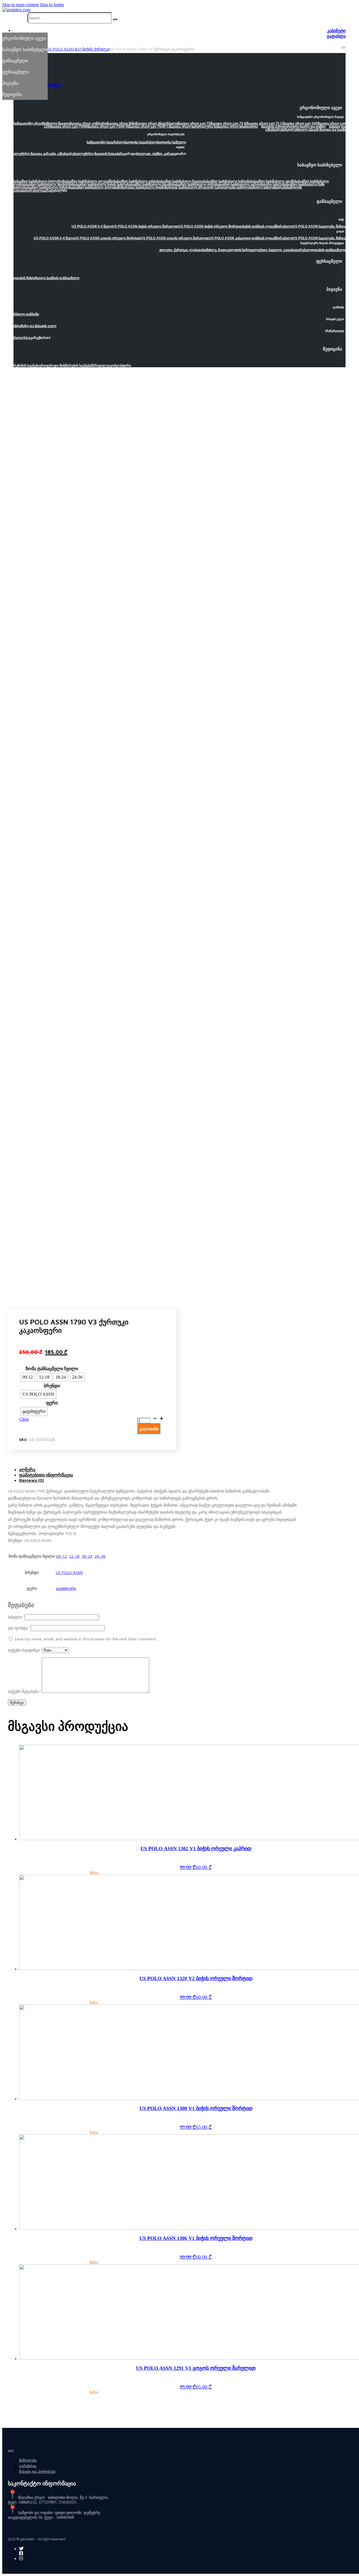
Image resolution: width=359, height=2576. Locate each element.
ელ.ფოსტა (19, 1628)
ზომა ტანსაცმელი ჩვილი (52, 1369)
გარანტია (28, 2466)
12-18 (74, 1556)
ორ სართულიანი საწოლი (229, 187)
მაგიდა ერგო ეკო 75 (194, 123)
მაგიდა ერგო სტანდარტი (237, 127)
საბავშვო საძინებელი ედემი (273, 181)
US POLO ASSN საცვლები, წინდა (319, 226)
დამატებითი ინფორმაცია (46, 1475)
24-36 (100, 1556)
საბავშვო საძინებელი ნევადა (180, 181)
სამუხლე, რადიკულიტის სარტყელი (231, 250)
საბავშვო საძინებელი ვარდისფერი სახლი (249, 184)
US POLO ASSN (69, 1572)
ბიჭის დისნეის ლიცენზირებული (267, 226)
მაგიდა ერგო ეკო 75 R (228, 123)
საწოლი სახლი (262, 187)
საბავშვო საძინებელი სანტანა (227, 181)
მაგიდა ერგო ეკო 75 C (265, 123)
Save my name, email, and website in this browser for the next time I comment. (86, 1639)
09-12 (61, 1556)
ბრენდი (52, 1386)
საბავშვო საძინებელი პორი (194, 184)
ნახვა (94, 1872)
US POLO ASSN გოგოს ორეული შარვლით (175, 238)
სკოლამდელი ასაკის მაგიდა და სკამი (315, 130)
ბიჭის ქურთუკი (96, 49)
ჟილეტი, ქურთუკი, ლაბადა (181, 250)
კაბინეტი (336, 31)
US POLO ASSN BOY (65, 49)
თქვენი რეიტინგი (25, 1650)
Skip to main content (20, 5)
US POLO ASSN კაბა (225, 238)
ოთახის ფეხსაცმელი (329, 250)
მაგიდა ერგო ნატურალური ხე (193, 127)
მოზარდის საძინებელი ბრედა (185, 187)
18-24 (87, 1556)
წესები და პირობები (37, 2471)
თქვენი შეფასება (25, 1691)
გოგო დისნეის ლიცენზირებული (267, 238)
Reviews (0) (32, 1480)
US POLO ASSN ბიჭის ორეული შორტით (210, 226)
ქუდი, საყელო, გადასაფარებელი (286, 250)
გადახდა (336, 36)
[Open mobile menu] (343, 47)
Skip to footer (52, 5)
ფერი (52, 1403)
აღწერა (27, 1470)
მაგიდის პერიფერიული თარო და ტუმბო (293, 127)
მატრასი (280, 187)
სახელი (16, 1617)
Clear (24, 1419)
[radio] (28, 1377)
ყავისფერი (66, 1588)
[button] (179, 109)
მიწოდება (28, 2460)
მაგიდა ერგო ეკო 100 (300, 123)
